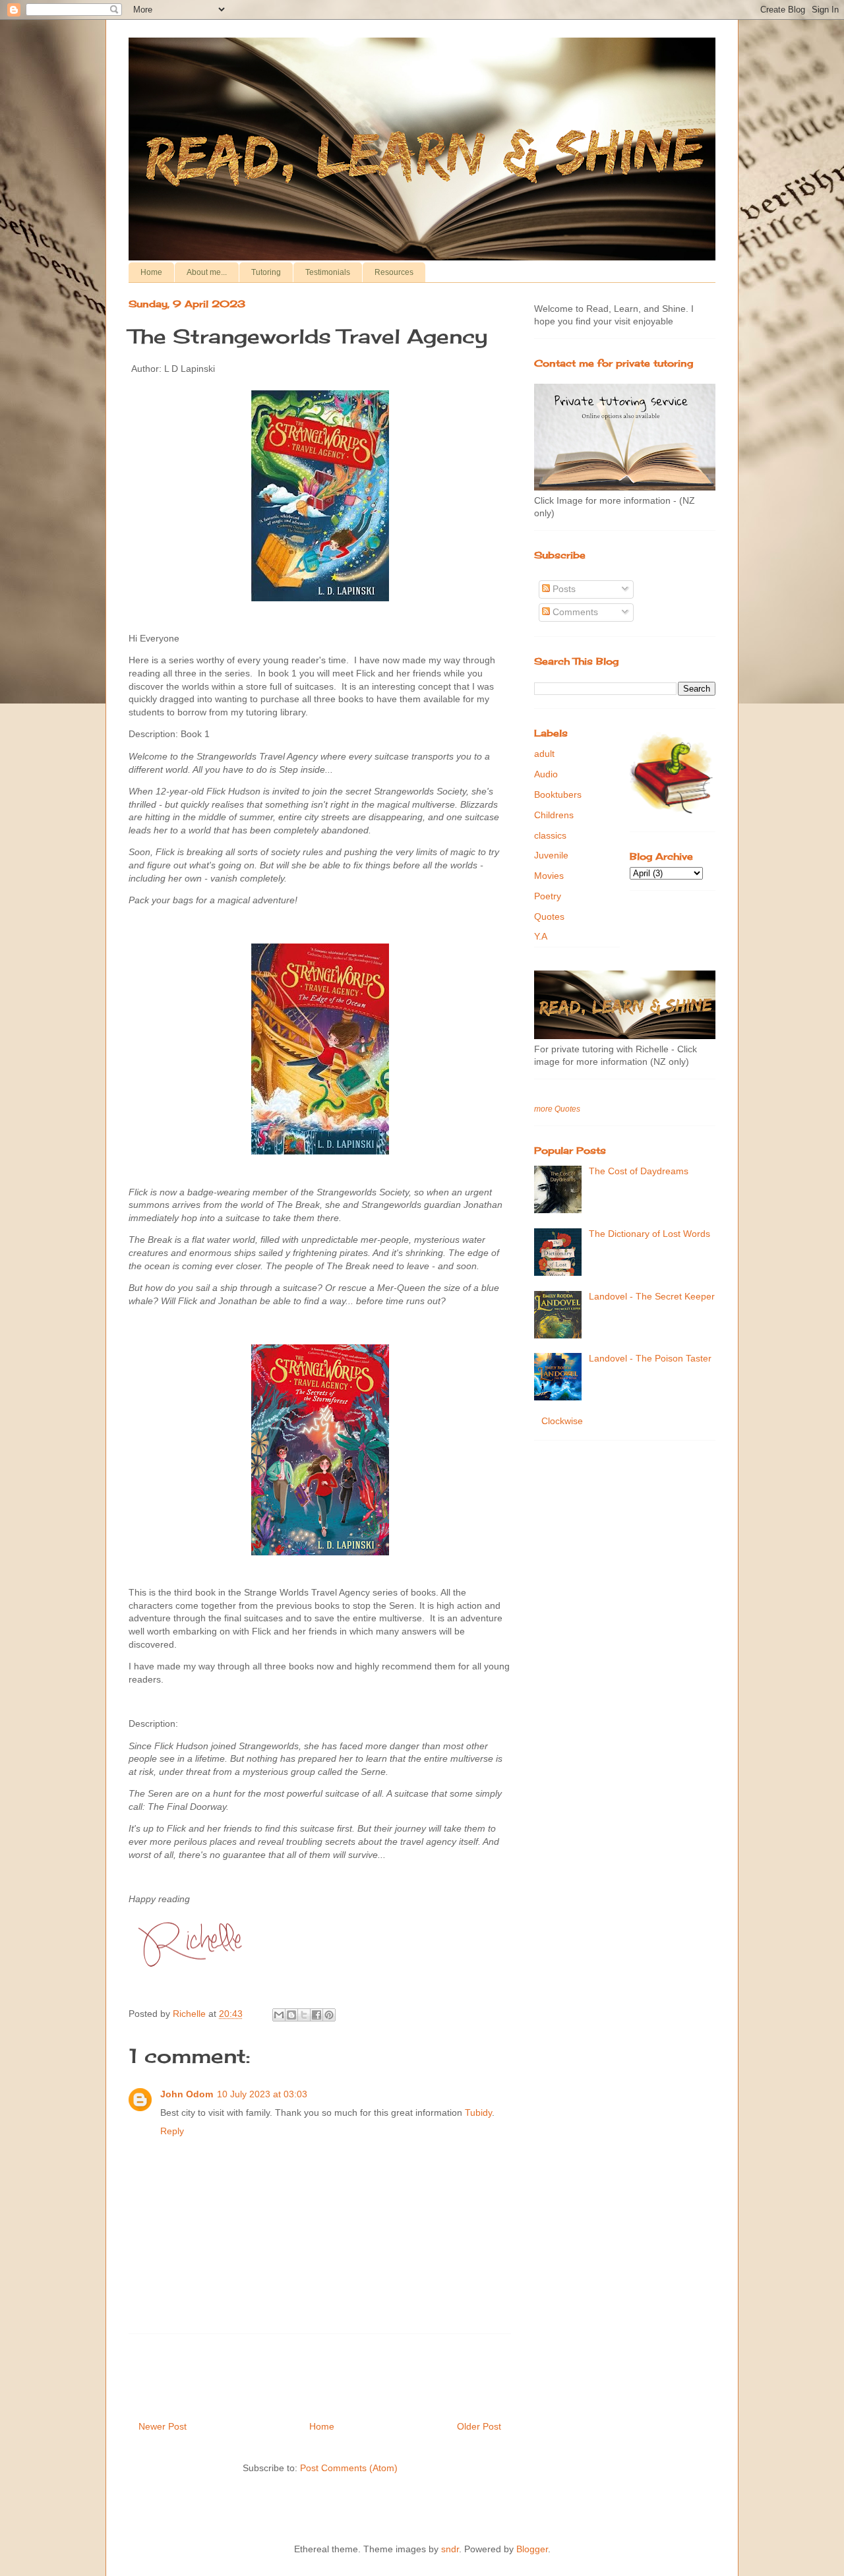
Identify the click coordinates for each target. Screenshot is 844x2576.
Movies (549, 876)
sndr (450, 2549)
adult (544, 754)
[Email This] (279, 2015)
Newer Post (163, 2426)
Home (151, 272)
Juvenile (551, 855)
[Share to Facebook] (316, 2015)
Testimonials (328, 272)
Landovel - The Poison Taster (650, 1358)
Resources (394, 272)
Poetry (548, 896)
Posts (563, 589)
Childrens (554, 815)
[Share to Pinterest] (329, 2015)
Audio (546, 774)
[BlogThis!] (291, 2015)
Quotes (549, 916)
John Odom (187, 2094)
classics (550, 835)
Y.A (541, 936)
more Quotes (557, 1109)
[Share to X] (304, 2015)
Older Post (479, 2426)
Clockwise (562, 1421)
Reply (172, 2131)
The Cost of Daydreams (639, 1171)
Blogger (532, 2549)
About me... (207, 272)
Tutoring (266, 272)
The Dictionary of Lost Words (649, 1234)
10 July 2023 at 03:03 (262, 2094)
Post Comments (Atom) (349, 2468)
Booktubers (558, 794)
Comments (574, 612)
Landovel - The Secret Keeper (652, 1296)
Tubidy (478, 2112)
